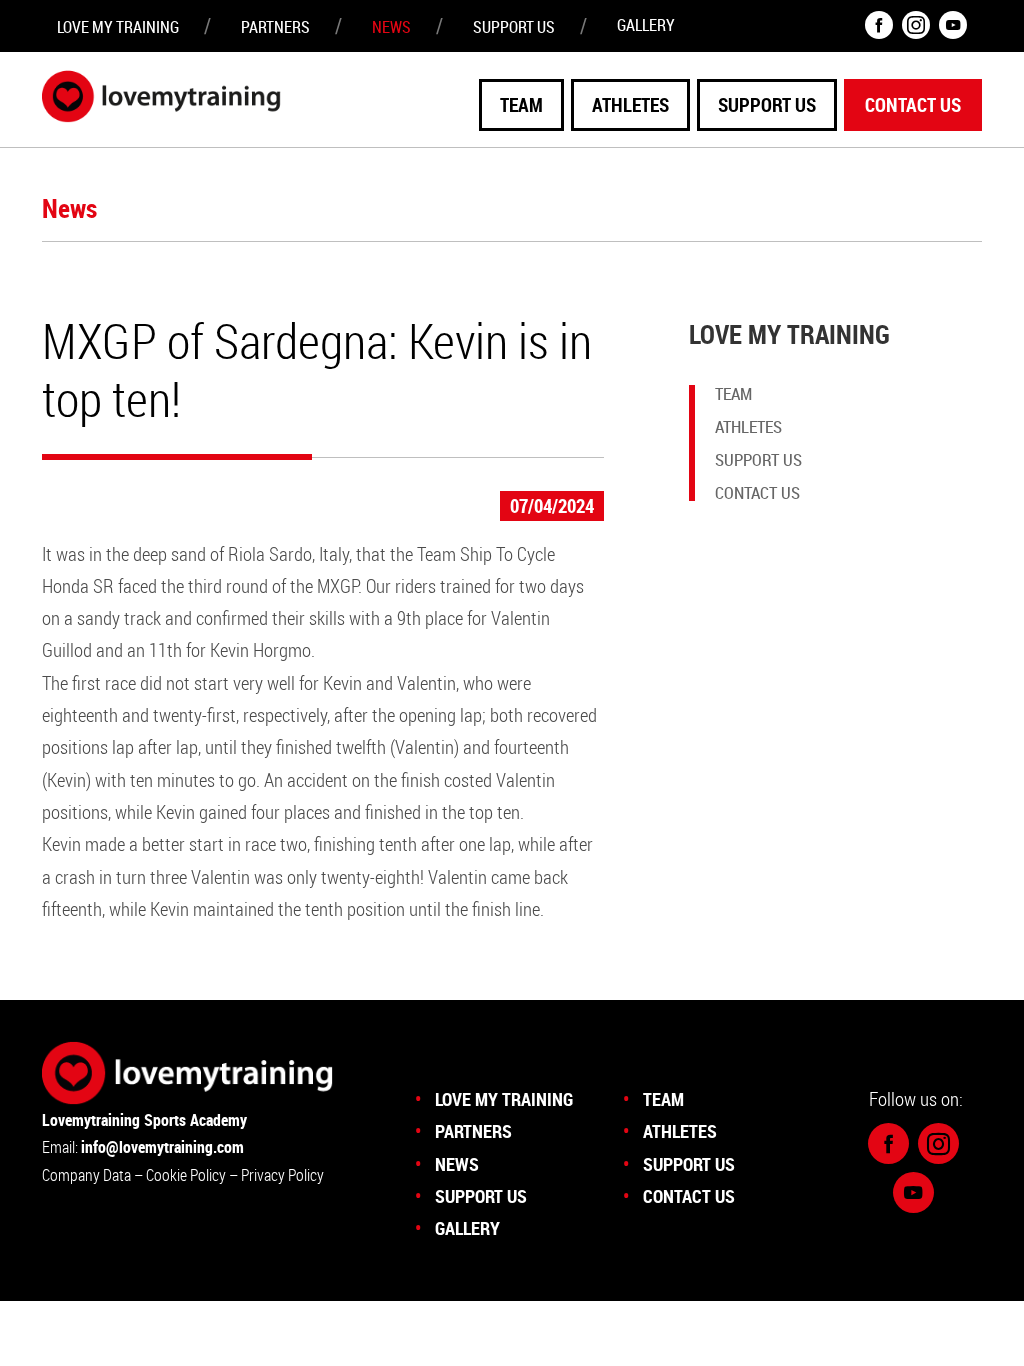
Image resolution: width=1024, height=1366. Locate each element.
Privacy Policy (282, 1175)
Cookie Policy (187, 1175)
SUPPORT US (514, 27)
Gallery (646, 25)
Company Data (86, 1175)
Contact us (913, 105)
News (391, 27)
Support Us (767, 105)
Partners (275, 27)
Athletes (630, 105)
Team (521, 105)
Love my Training (118, 27)
